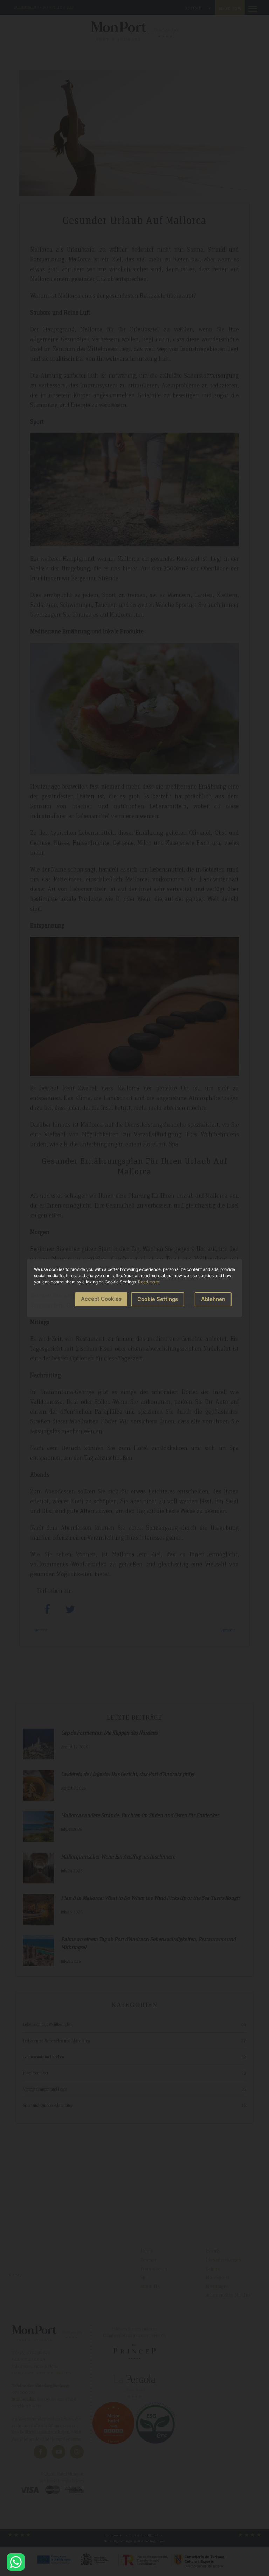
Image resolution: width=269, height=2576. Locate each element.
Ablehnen (213, 1299)
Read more (149, 1282)
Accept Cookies (101, 1299)
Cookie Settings (158, 1299)
